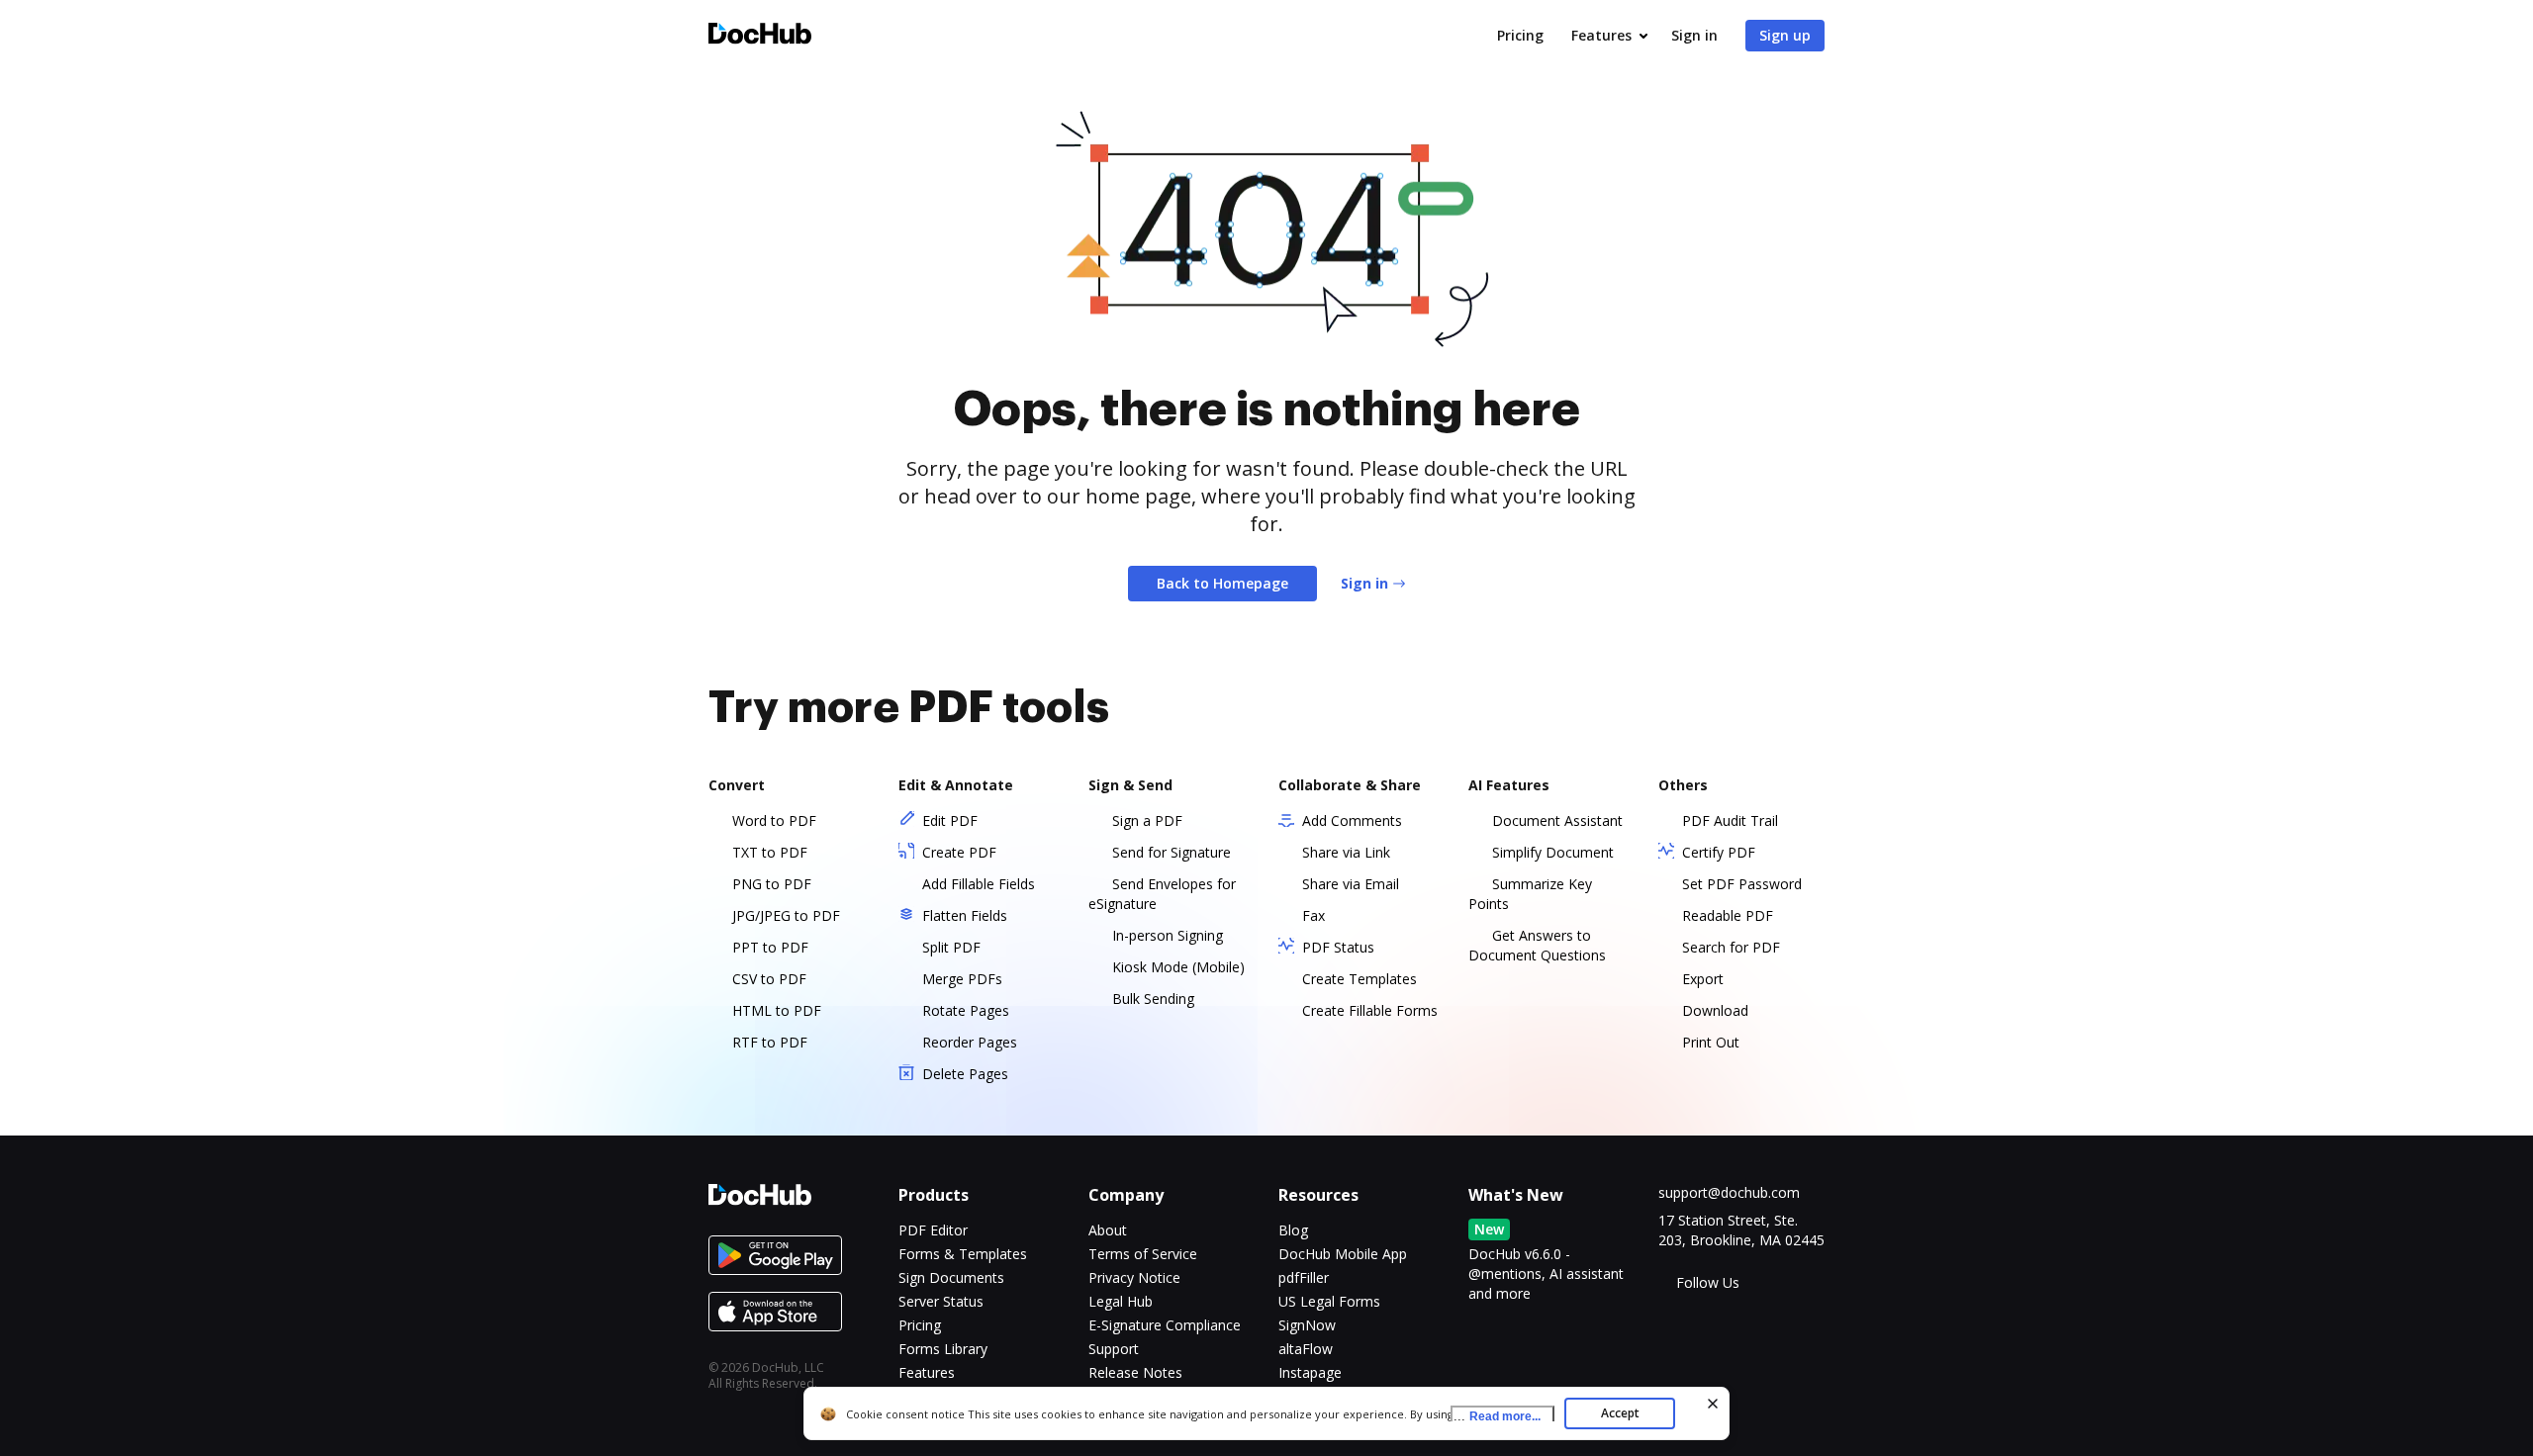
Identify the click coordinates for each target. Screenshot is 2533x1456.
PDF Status (1338, 947)
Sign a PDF (1147, 820)
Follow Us (1708, 1282)
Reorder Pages (970, 1042)
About (1108, 1230)
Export (1703, 979)
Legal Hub (1121, 1301)
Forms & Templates (963, 1254)
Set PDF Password (1742, 884)
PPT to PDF (770, 947)
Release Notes (1135, 1372)
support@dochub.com (1729, 1192)
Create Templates (1360, 979)
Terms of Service (1143, 1254)
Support (1114, 1349)
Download (1715, 1010)
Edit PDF (950, 820)
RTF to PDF (770, 1042)
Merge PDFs (962, 979)
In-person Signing (1168, 935)
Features (1601, 35)
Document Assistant (1557, 820)
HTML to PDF (777, 1010)
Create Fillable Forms (1370, 1010)
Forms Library (943, 1349)
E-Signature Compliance (1165, 1325)
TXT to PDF (770, 852)
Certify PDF (1719, 852)
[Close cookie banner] (1713, 1404)
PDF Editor (933, 1230)
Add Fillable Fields (979, 884)
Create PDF (959, 852)
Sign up (1785, 35)
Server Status (941, 1301)
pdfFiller (1304, 1277)
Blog (1293, 1230)
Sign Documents (951, 1277)
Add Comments (1352, 820)
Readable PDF (1728, 915)
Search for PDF (1731, 947)
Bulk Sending (1153, 999)
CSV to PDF (769, 979)
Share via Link (1346, 852)
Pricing (1520, 35)
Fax (1313, 915)
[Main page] (760, 36)
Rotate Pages (966, 1010)
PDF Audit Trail (1730, 820)
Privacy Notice (1134, 1277)
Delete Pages (965, 1074)
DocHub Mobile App (1343, 1254)
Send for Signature (1172, 852)
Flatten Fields (965, 915)
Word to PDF (774, 820)
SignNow (1307, 1325)
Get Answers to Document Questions (1537, 945)
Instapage (1310, 1372)
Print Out (1711, 1042)
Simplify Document (1553, 852)
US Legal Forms (1329, 1301)
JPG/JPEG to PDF (786, 915)
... (1497, 1416)
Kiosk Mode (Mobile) (1178, 967)
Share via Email (1351, 884)
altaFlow (1306, 1349)
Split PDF (951, 947)
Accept (1620, 1413)
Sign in (1694, 35)
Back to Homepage (1222, 583)
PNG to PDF (772, 884)
